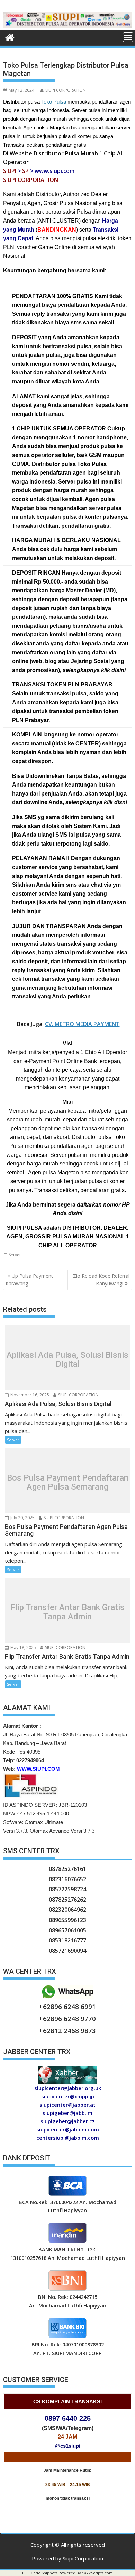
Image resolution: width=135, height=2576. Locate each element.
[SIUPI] (67, 26)
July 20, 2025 (22, 1518)
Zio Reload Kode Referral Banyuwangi (101, 1280)
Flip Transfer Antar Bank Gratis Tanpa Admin (67, 1612)
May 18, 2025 (23, 1647)
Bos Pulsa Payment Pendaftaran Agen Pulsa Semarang (68, 1482)
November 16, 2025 (29, 1395)
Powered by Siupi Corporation (67, 2558)
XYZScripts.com (98, 2573)
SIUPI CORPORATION (66, 90)
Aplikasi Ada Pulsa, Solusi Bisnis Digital (67, 1359)
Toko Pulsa (54, 102)
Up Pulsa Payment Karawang (29, 1280)
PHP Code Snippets (40, 2573)
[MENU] (128, 37)
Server (15, 1255)
